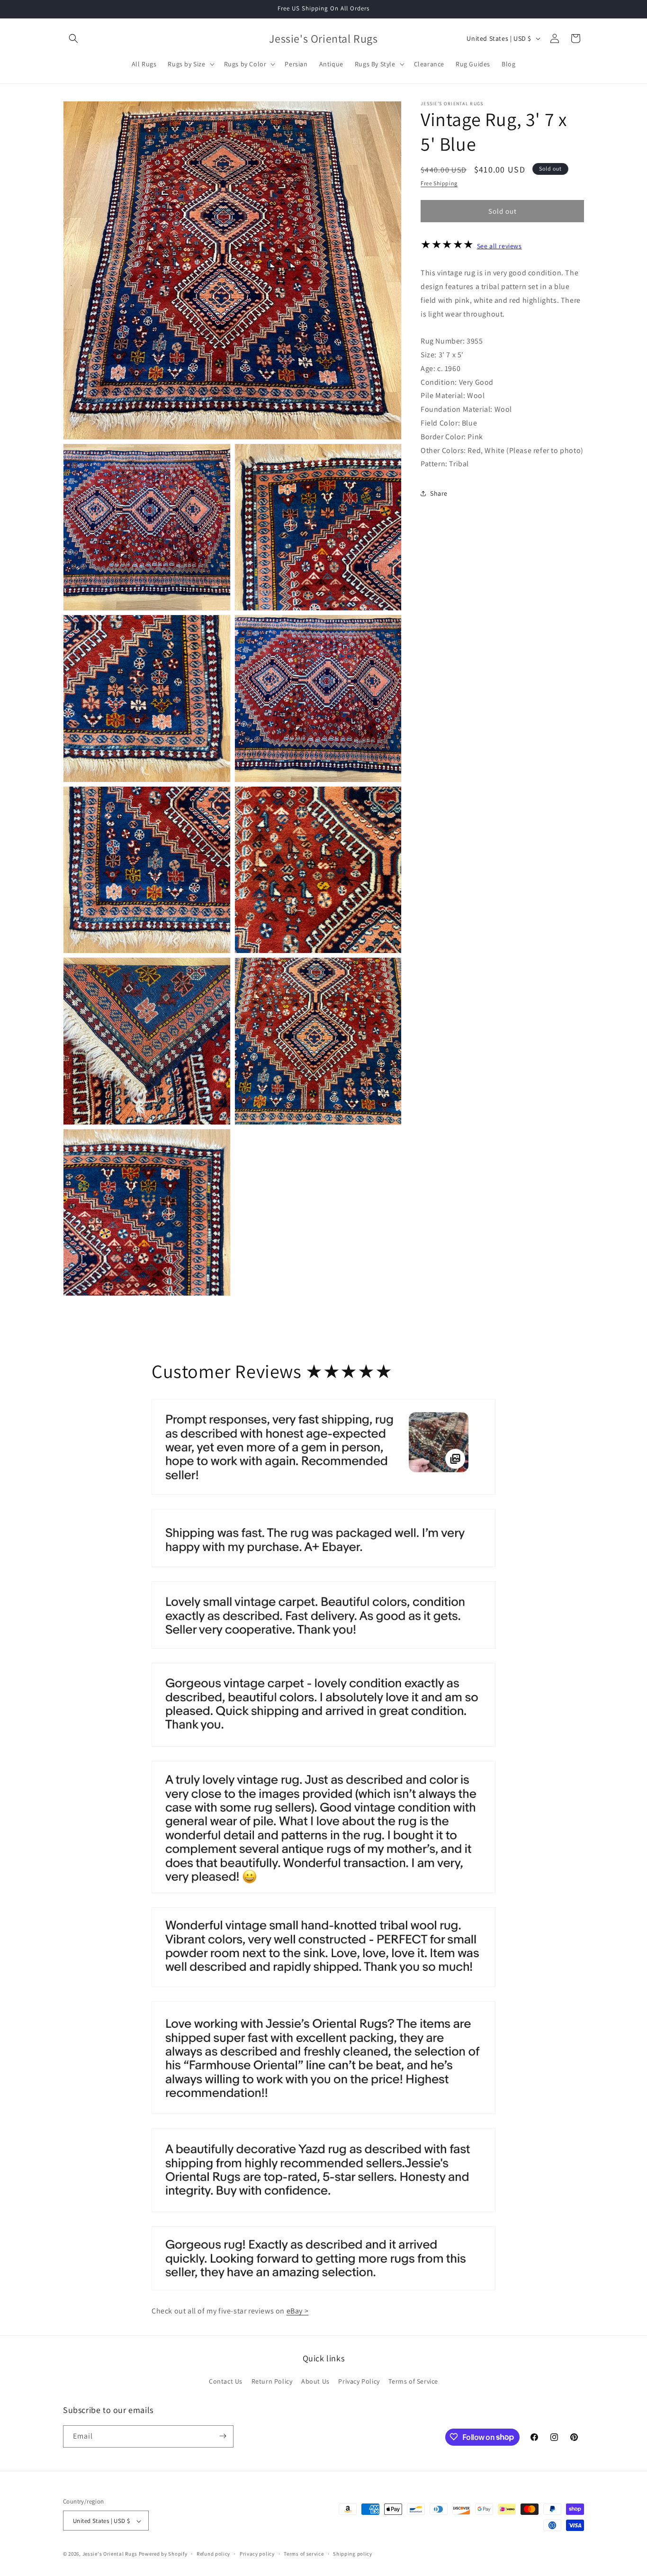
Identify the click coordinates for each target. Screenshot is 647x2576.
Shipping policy (353, 2554)
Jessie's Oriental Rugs (110, 2554)
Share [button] (439, 493)
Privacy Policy (359, 2382)
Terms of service (304, 2554)
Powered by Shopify (163, 2554)
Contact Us (226, 2382)
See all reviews (499, 246)
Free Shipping (439, 183)
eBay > (298, 2311)
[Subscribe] (223, 2436)
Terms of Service (413, 2382)
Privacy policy (257, 2554)
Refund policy (213, 2554)
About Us (315, 2382)
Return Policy (272, 2382)
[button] (73, 38)
